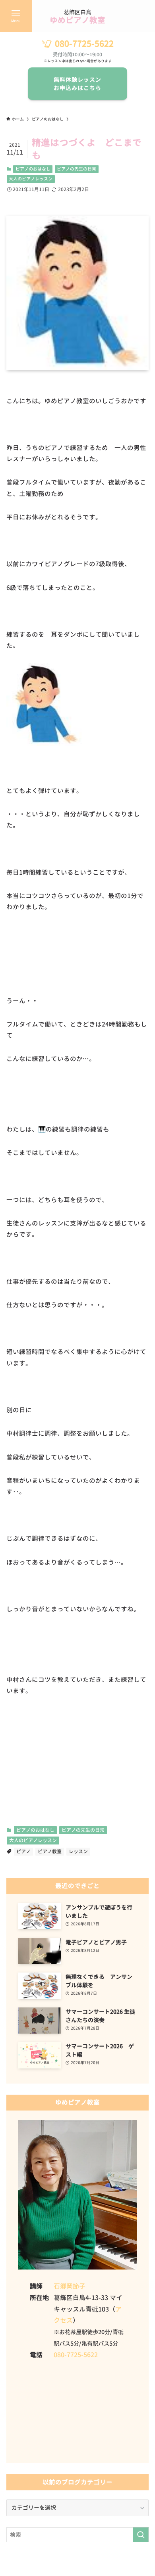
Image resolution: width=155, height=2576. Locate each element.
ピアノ (23, 1851)
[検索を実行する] (141, 2535)
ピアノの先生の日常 (77, 169)
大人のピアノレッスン (31, 179)
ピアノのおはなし (33, 169)
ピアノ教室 (50, 1851)
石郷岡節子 (70, 2286)
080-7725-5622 (84, 44)
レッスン (78, 1851)
